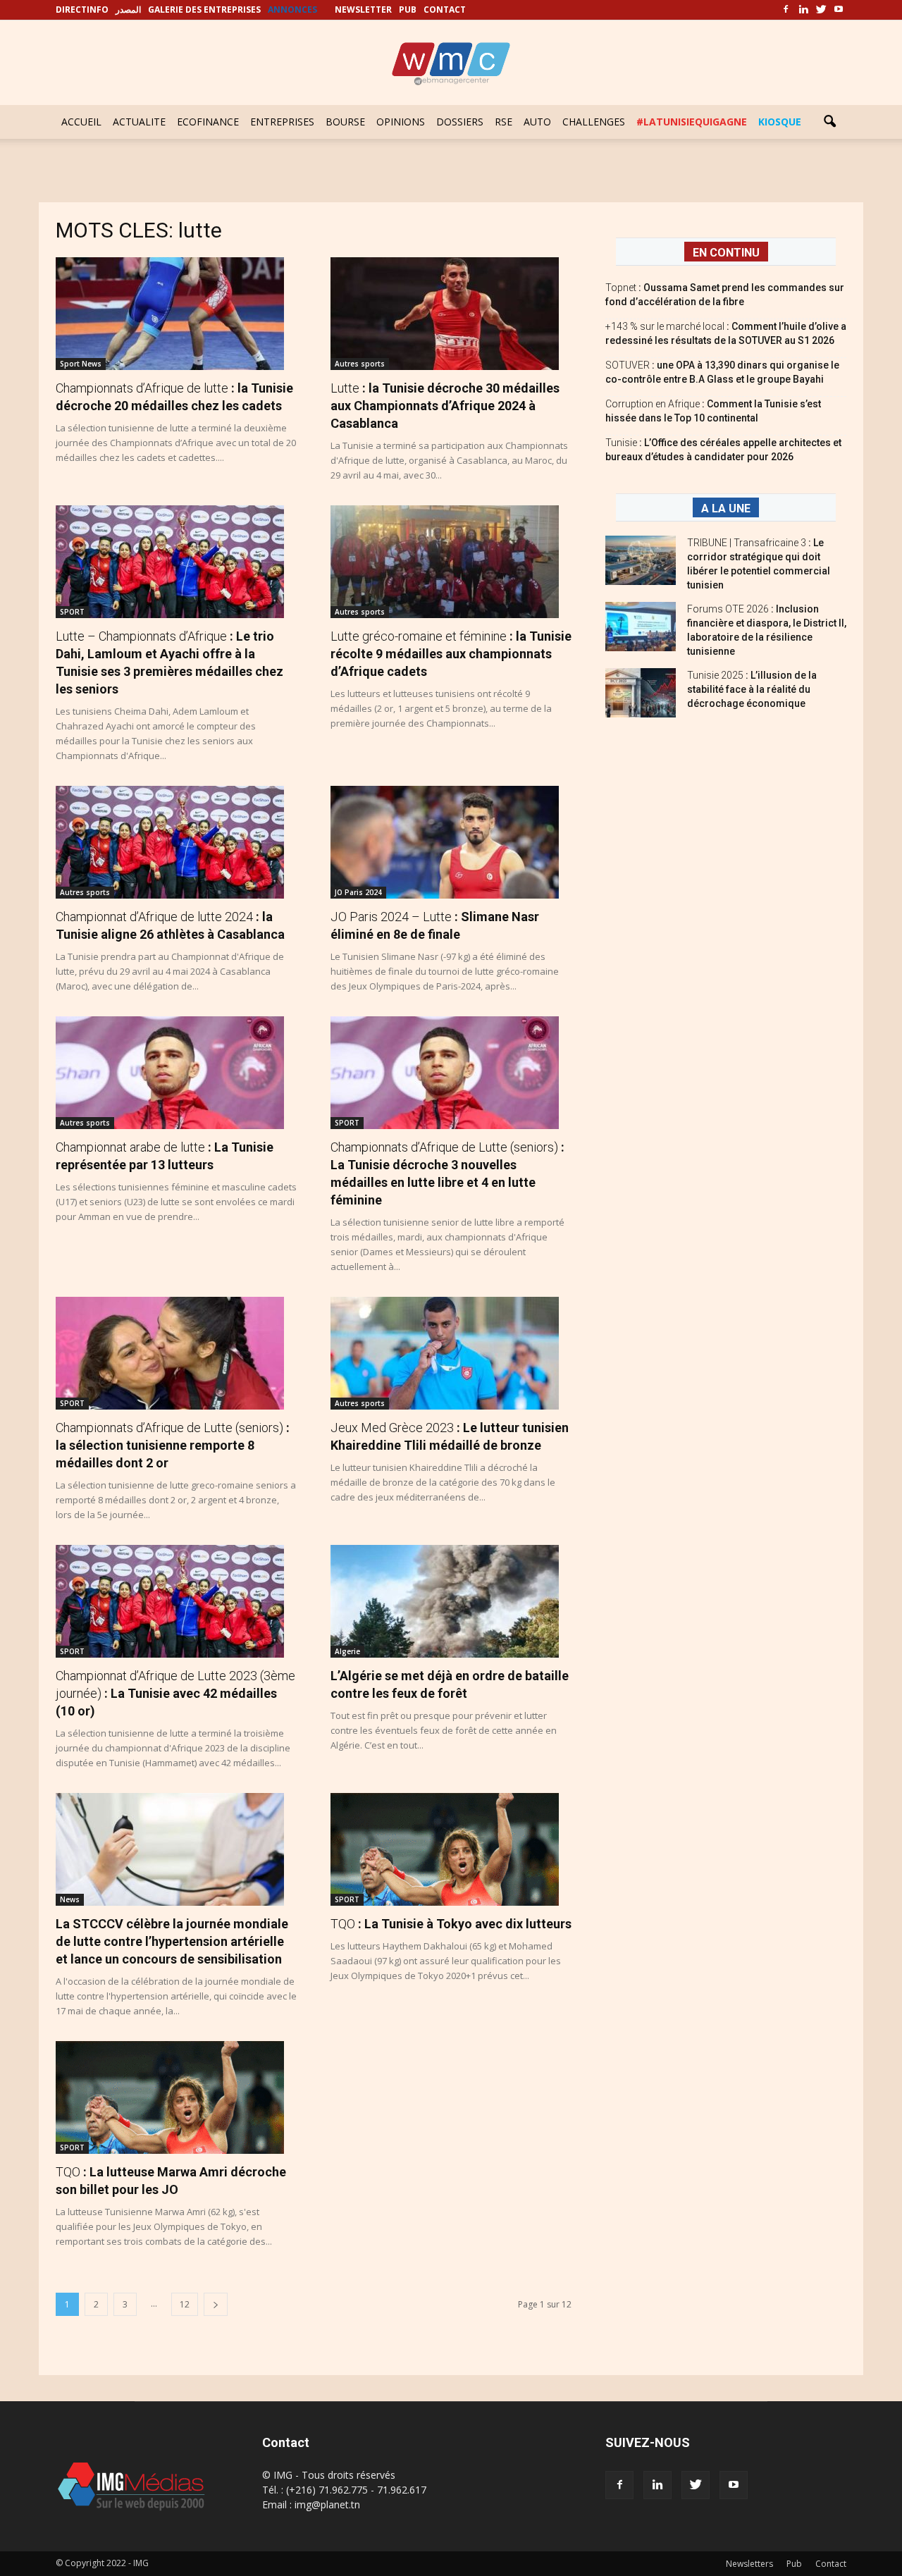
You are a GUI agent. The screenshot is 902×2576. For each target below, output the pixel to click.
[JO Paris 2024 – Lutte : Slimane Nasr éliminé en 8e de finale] (451, 842)
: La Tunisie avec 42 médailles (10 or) (175, 1693)
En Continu (726, 253)
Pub (794, 2564)
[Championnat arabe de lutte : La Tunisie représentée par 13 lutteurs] (176, 1073)
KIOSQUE (780, 122)
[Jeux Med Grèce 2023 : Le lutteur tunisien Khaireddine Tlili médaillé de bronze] (451, 1353)
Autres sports (360, 364)
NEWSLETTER (363, 10)
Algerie (347, 1651)
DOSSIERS (460, 122)
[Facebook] (786, 10)
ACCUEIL (81, 122)
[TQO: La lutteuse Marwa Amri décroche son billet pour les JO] (176, 2097)
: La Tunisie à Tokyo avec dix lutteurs (451, 1924)
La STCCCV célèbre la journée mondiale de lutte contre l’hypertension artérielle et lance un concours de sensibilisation (172, 1941)
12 (185, 2304)
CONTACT (445, 10)
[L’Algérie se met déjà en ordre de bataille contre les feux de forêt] (451, 1601)
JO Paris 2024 (358, 892)
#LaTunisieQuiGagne (692, 122)
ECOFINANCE (208, 122)
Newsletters (749, 2564)
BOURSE (345, 122)
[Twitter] (821, 10)
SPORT (72, 612)
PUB (408, 10)
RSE (503, 122)
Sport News (81, 364)
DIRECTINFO (82, 10)
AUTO (537, 122)
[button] (829, 122)
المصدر (128, 10)
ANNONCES (292, 10)
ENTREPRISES (282, 122)
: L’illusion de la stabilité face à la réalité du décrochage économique (752, 689)
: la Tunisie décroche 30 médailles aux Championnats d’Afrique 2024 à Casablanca (445, 406)
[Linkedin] (803, 10)
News (70, 1899)
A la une (726, 509)
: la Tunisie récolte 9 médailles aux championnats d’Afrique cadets (451, 654)
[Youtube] (839, 10)
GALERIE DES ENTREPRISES (204, 10)
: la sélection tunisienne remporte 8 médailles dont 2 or (173, 1445)
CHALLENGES (594, 122)
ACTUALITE (139, 122)
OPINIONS (401, 122)
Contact (831, 2564)
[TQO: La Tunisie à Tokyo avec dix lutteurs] (451, 1849)
